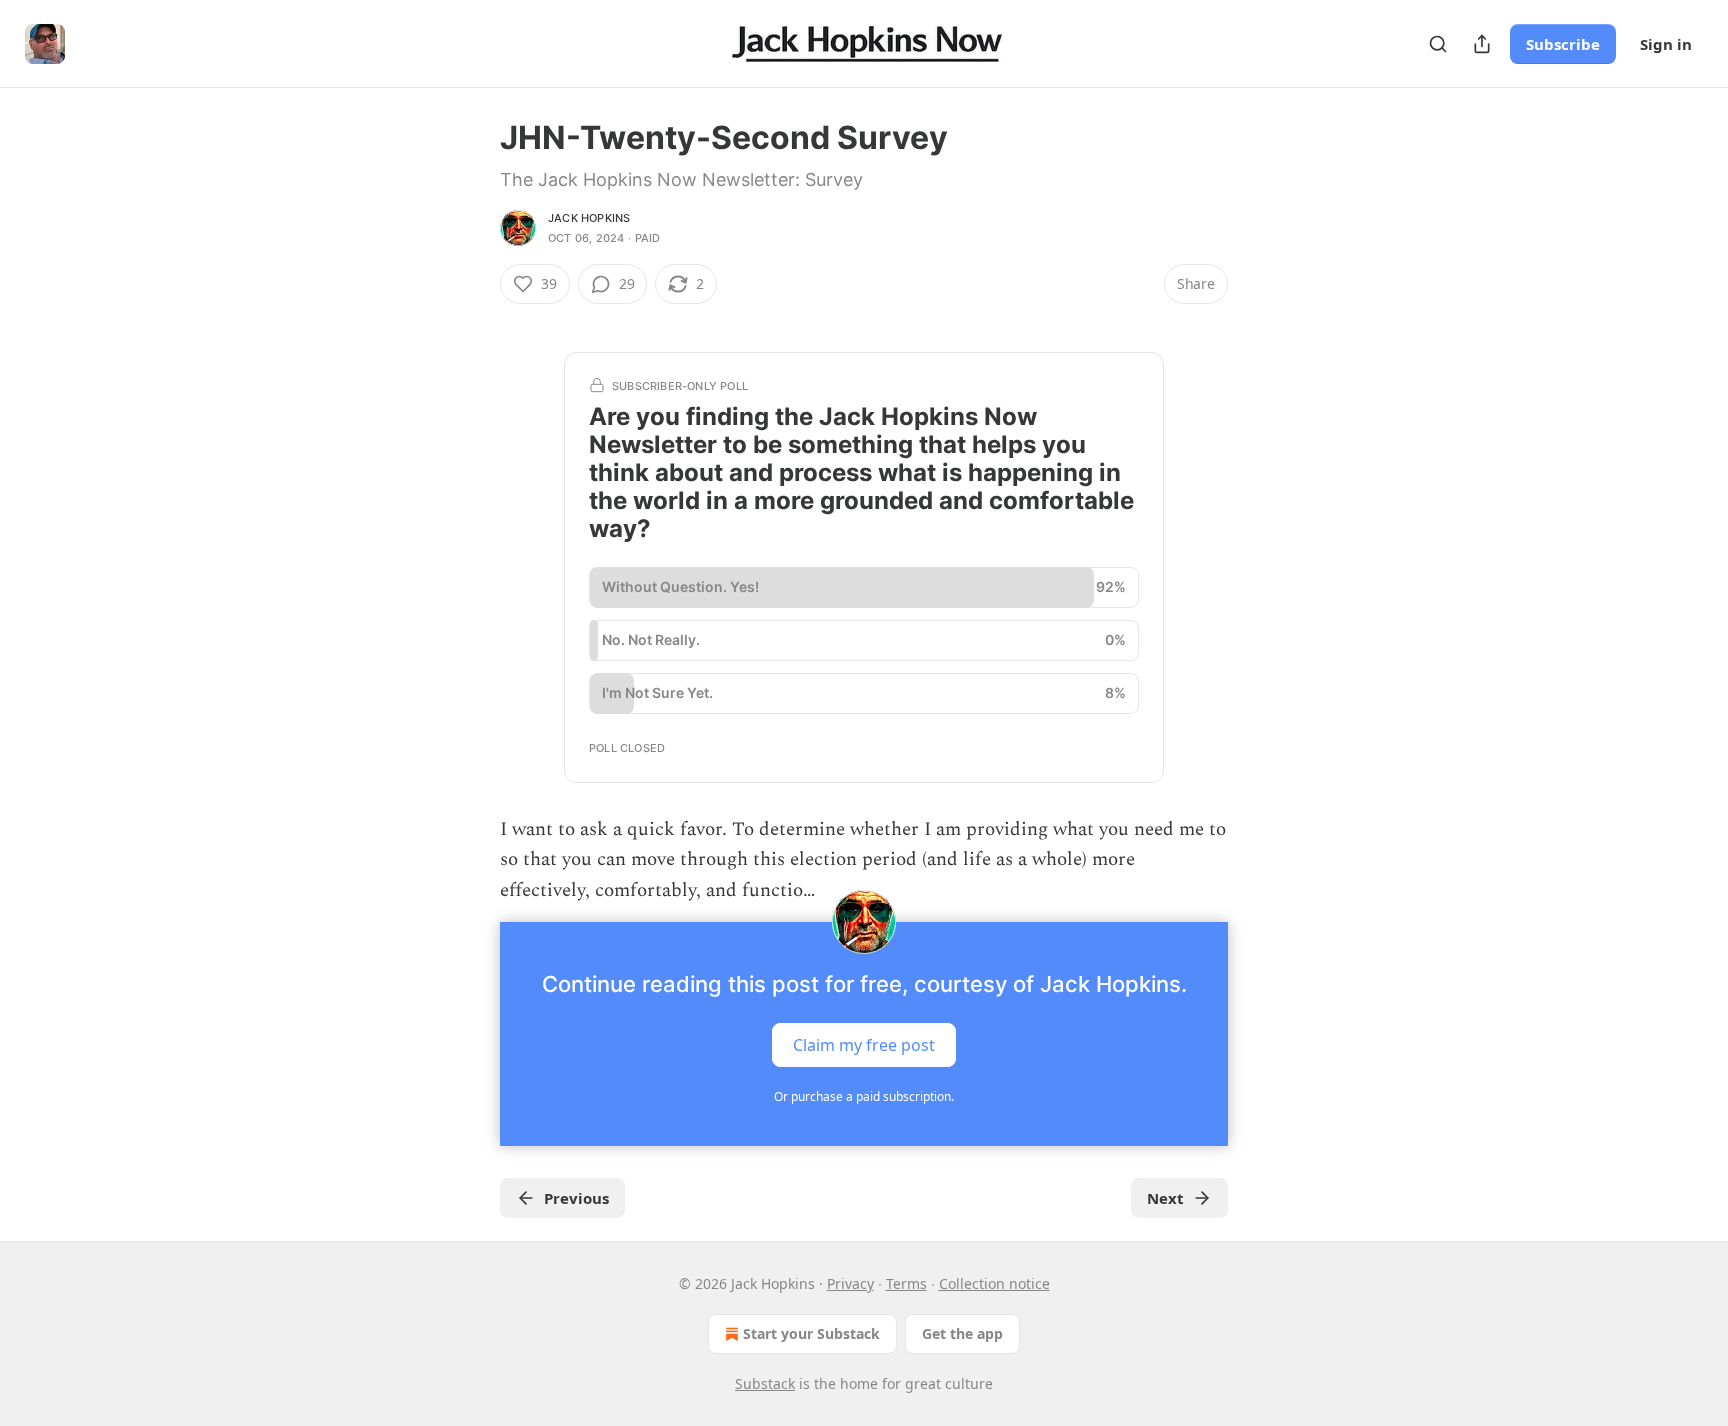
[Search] (1438, 44)
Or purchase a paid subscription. (864, 1096)
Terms (906, 1283)
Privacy (850, 1283)
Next (1165, 1198)
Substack (765, 1383)
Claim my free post (864, 1045)
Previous (576, 1198)
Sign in (1666, 44)
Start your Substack (811, 1333)
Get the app (962, 1333)
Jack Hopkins (589, 218)
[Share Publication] (1482, 44)
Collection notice (994, 1283)
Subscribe (1563, 44)
